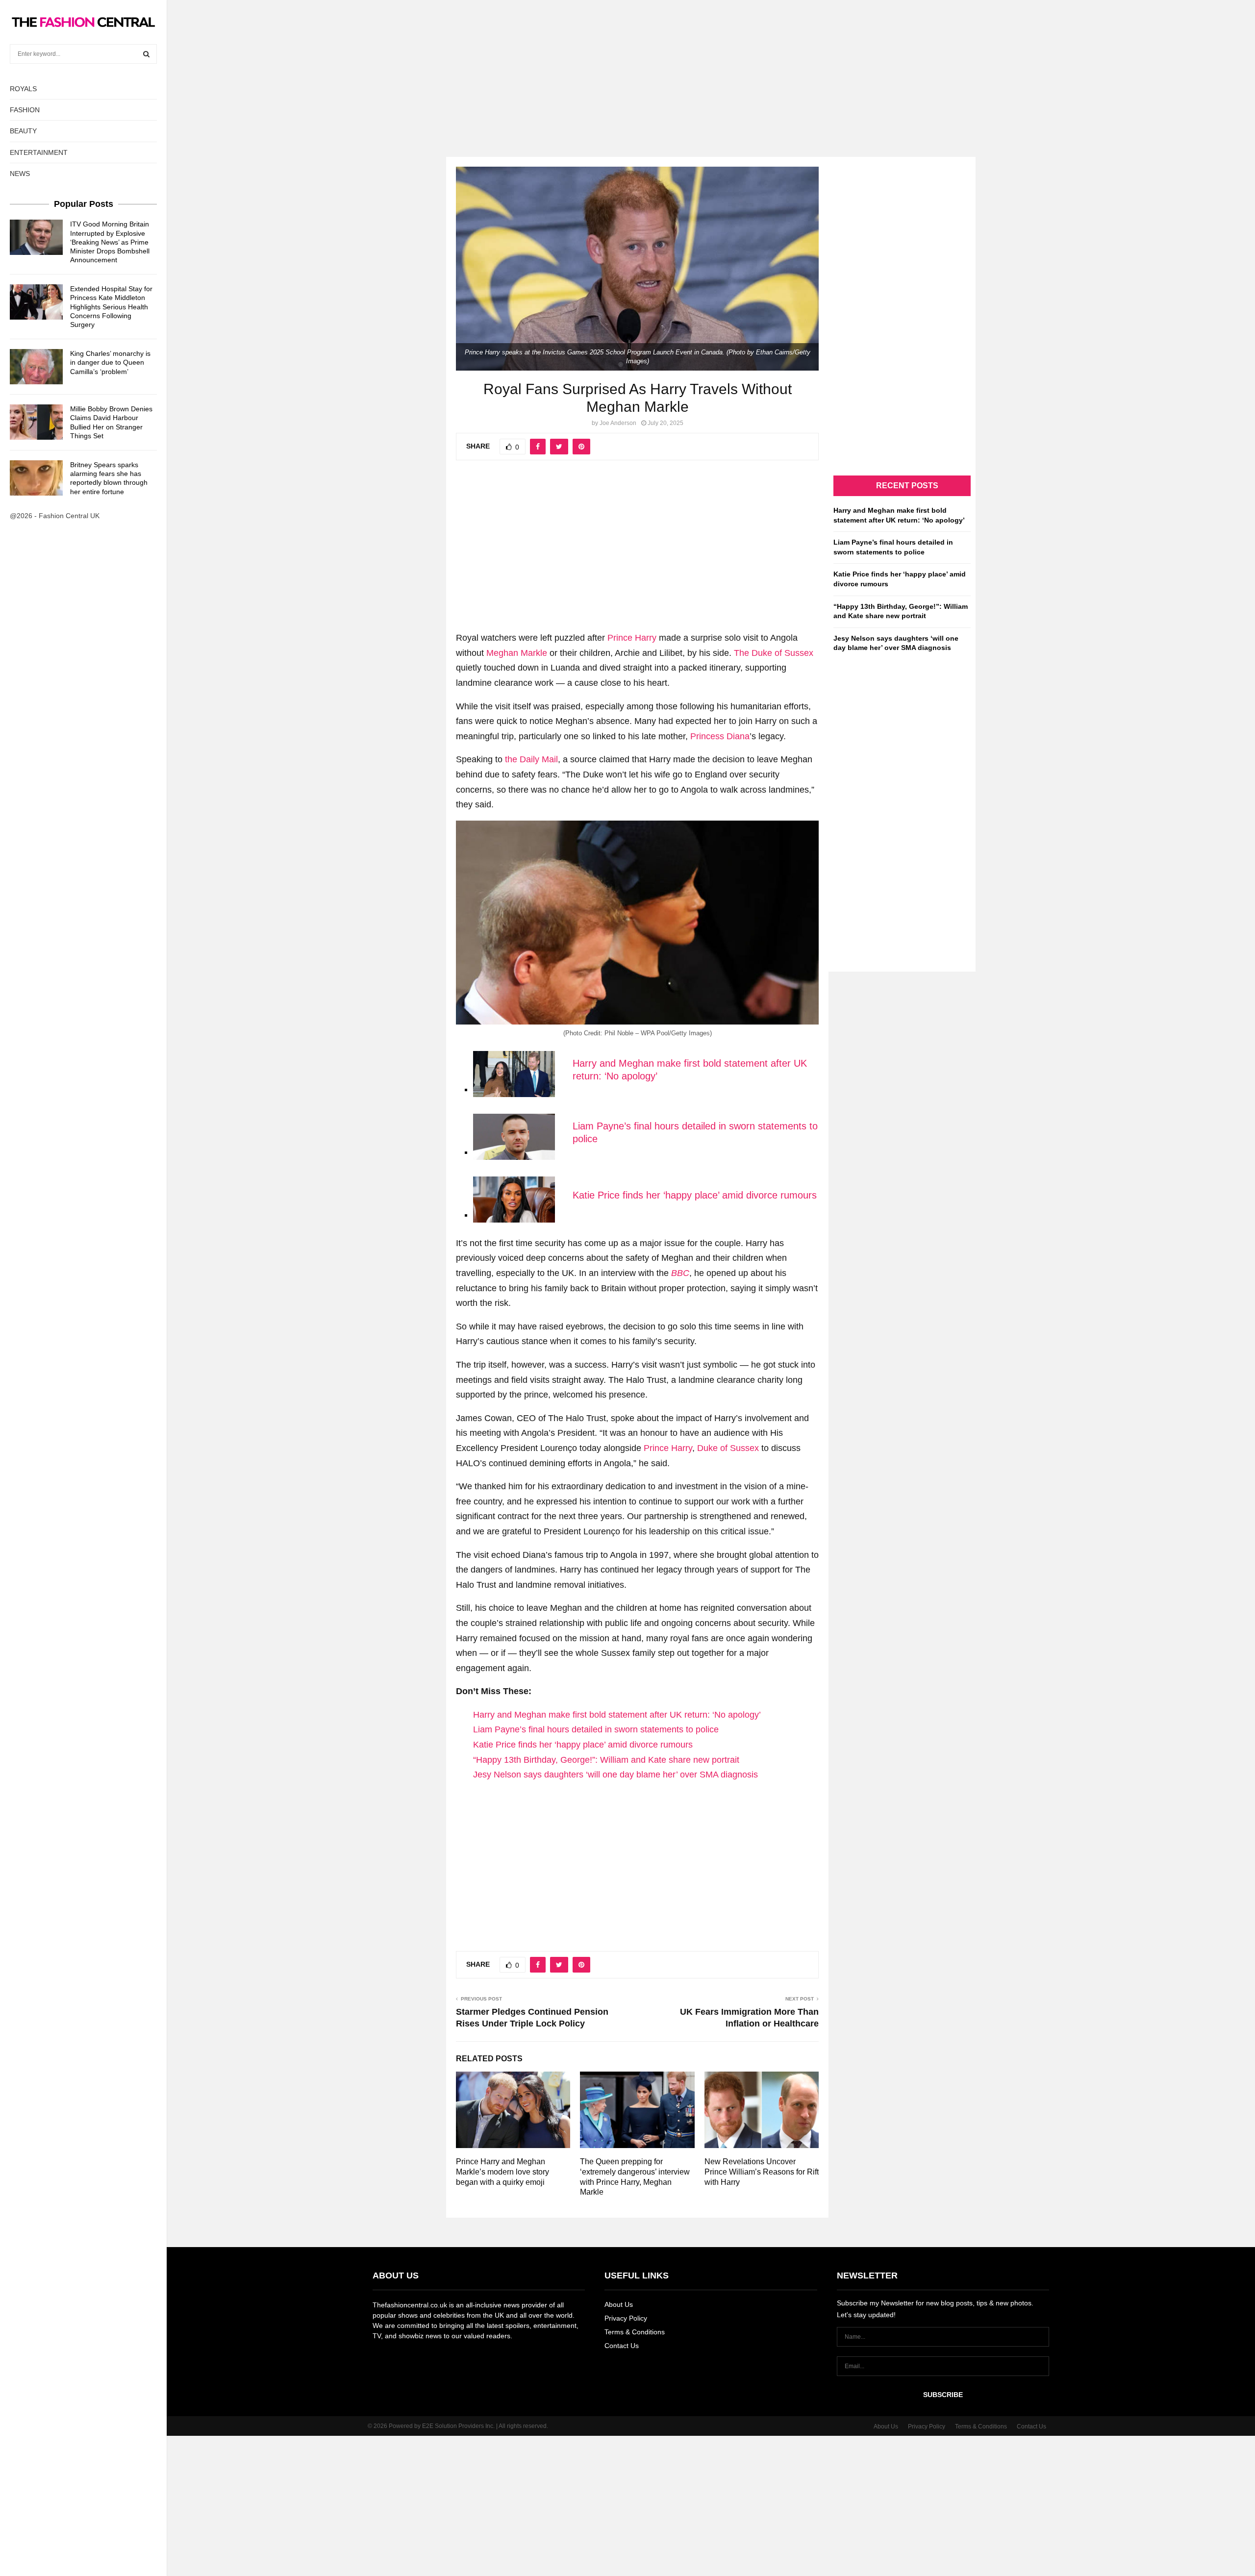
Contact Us (622, 2346)
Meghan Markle (517, 653)
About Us (619, 2304)
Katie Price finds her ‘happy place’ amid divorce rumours (695, 1195)
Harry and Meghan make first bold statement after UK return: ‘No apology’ (690, 1070)
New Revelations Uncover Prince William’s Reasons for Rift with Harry (762, 2172)
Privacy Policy (626, 2318)
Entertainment (39, 152)
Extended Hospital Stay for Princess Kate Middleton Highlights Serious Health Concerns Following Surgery (111, 307)
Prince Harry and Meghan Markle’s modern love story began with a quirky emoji (502, 2172)
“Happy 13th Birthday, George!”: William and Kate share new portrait (606, 1760)
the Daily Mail (531, 759)
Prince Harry (632, 638)
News (20, 174)
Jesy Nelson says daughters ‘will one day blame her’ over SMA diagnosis (615, 1775)
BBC (680, 1273)
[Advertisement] (627, 69)
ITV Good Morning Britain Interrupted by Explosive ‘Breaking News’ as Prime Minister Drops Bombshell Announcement (110, 242)
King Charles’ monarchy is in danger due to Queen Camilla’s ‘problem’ (110, 362)
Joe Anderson (618, 423)
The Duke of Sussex (774, 653)
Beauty (23, 131)
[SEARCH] (146, 54)
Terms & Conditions (635, 2332)
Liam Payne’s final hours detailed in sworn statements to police (695, 1132)
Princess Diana (720, 736)
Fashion (25, 110)
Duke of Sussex (728, 1448)
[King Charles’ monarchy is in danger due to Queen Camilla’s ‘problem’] (36, 367)
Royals (23, 89)
